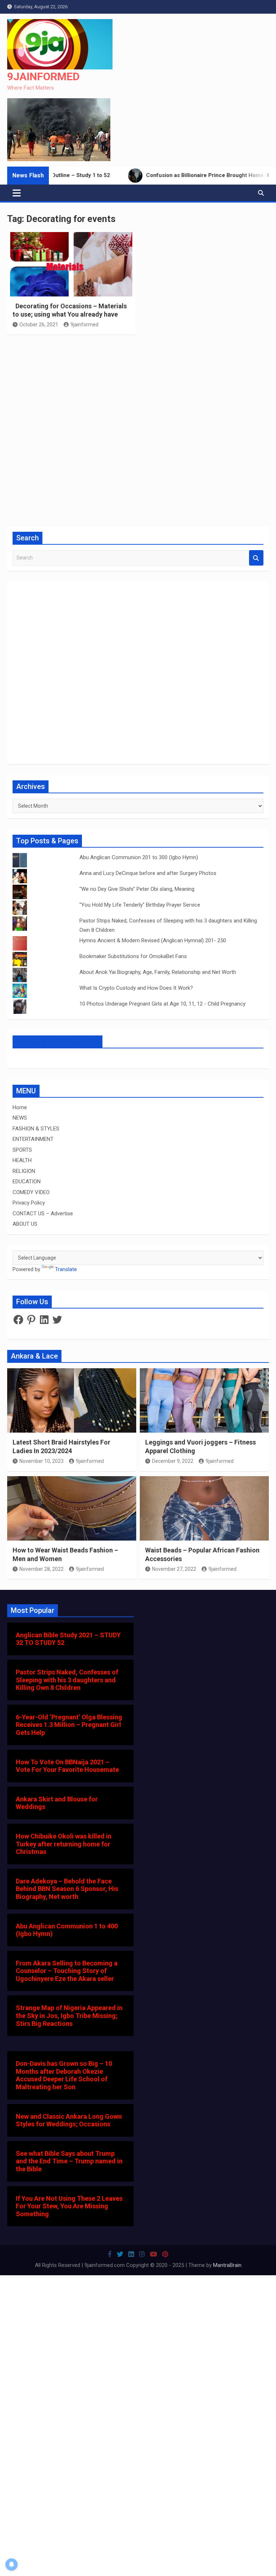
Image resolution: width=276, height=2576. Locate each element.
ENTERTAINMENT (33, 1139)
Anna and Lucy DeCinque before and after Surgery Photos (148, 873)
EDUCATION (27, 1182)
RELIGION (24, 1171)
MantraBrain (227, 2265)
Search (256, 558)
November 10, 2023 (42, 1461)
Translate (66, 1269)
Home (20, 1107)
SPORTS (22, 1150)
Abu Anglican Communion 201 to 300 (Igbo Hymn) (139, 857)
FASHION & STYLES (36, 1129)
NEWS (20, 1118)
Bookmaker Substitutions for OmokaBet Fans (133, 956)
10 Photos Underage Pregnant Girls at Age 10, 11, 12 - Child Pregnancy (162, 1004)
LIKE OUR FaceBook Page (57, 1042)
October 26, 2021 (39, 325)
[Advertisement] (138, 430)
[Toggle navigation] (17, 193)
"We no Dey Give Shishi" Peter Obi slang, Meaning (137, 889)
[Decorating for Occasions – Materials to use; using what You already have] (71, 264)
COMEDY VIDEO (31, 1192)
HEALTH (22, 1160)
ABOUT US (25, 1224)
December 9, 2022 (173, 1461)
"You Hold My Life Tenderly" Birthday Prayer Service (140, 905)
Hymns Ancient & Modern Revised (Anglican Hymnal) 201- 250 (153, 940)
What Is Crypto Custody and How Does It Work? (136, 988)
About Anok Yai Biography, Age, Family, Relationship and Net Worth (158, 972)
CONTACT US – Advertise (43, 1214)
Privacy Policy (29, 1203)
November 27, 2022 (174, 1569)
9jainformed (84, 325)
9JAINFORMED (43, 76)
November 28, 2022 (42, 1569)
